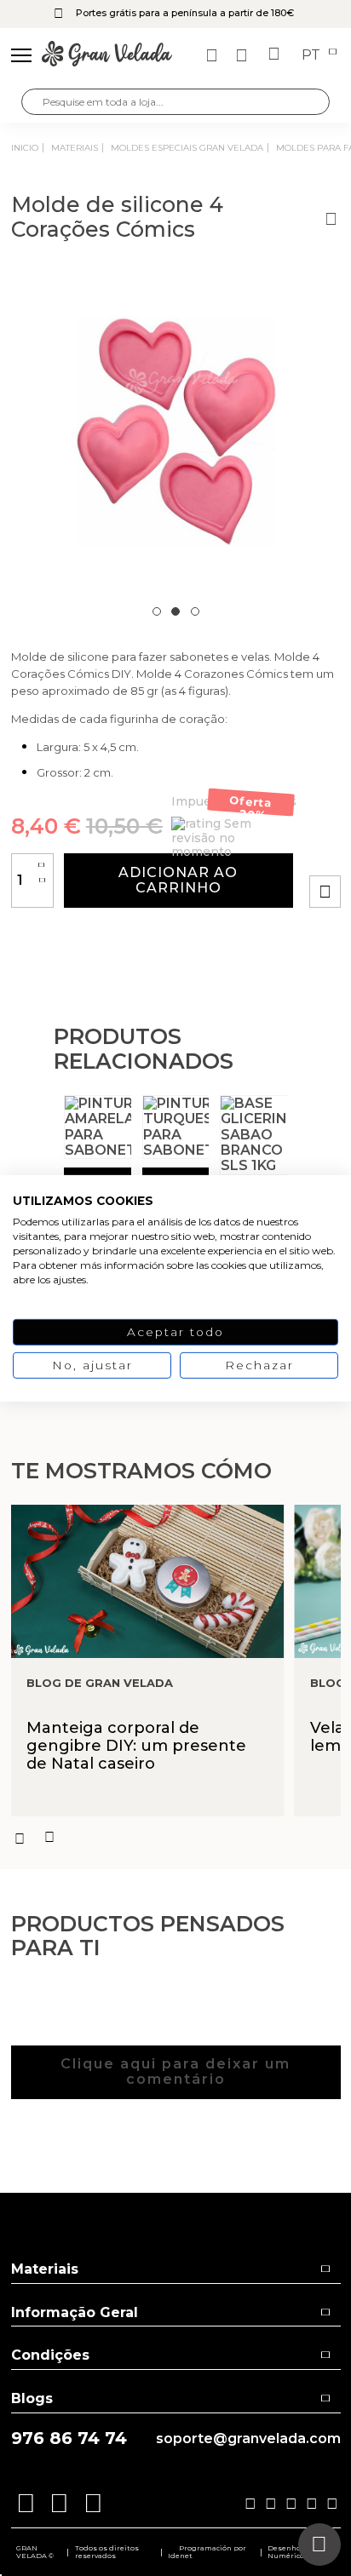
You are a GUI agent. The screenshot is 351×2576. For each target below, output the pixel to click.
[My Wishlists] (214, 55)
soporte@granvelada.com (248, 2439)
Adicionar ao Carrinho (178, 880)
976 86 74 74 (69, 2438)
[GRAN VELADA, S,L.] (107, 55)
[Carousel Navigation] (176, 1838)
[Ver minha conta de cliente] (244, 55)
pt (313, 55)
